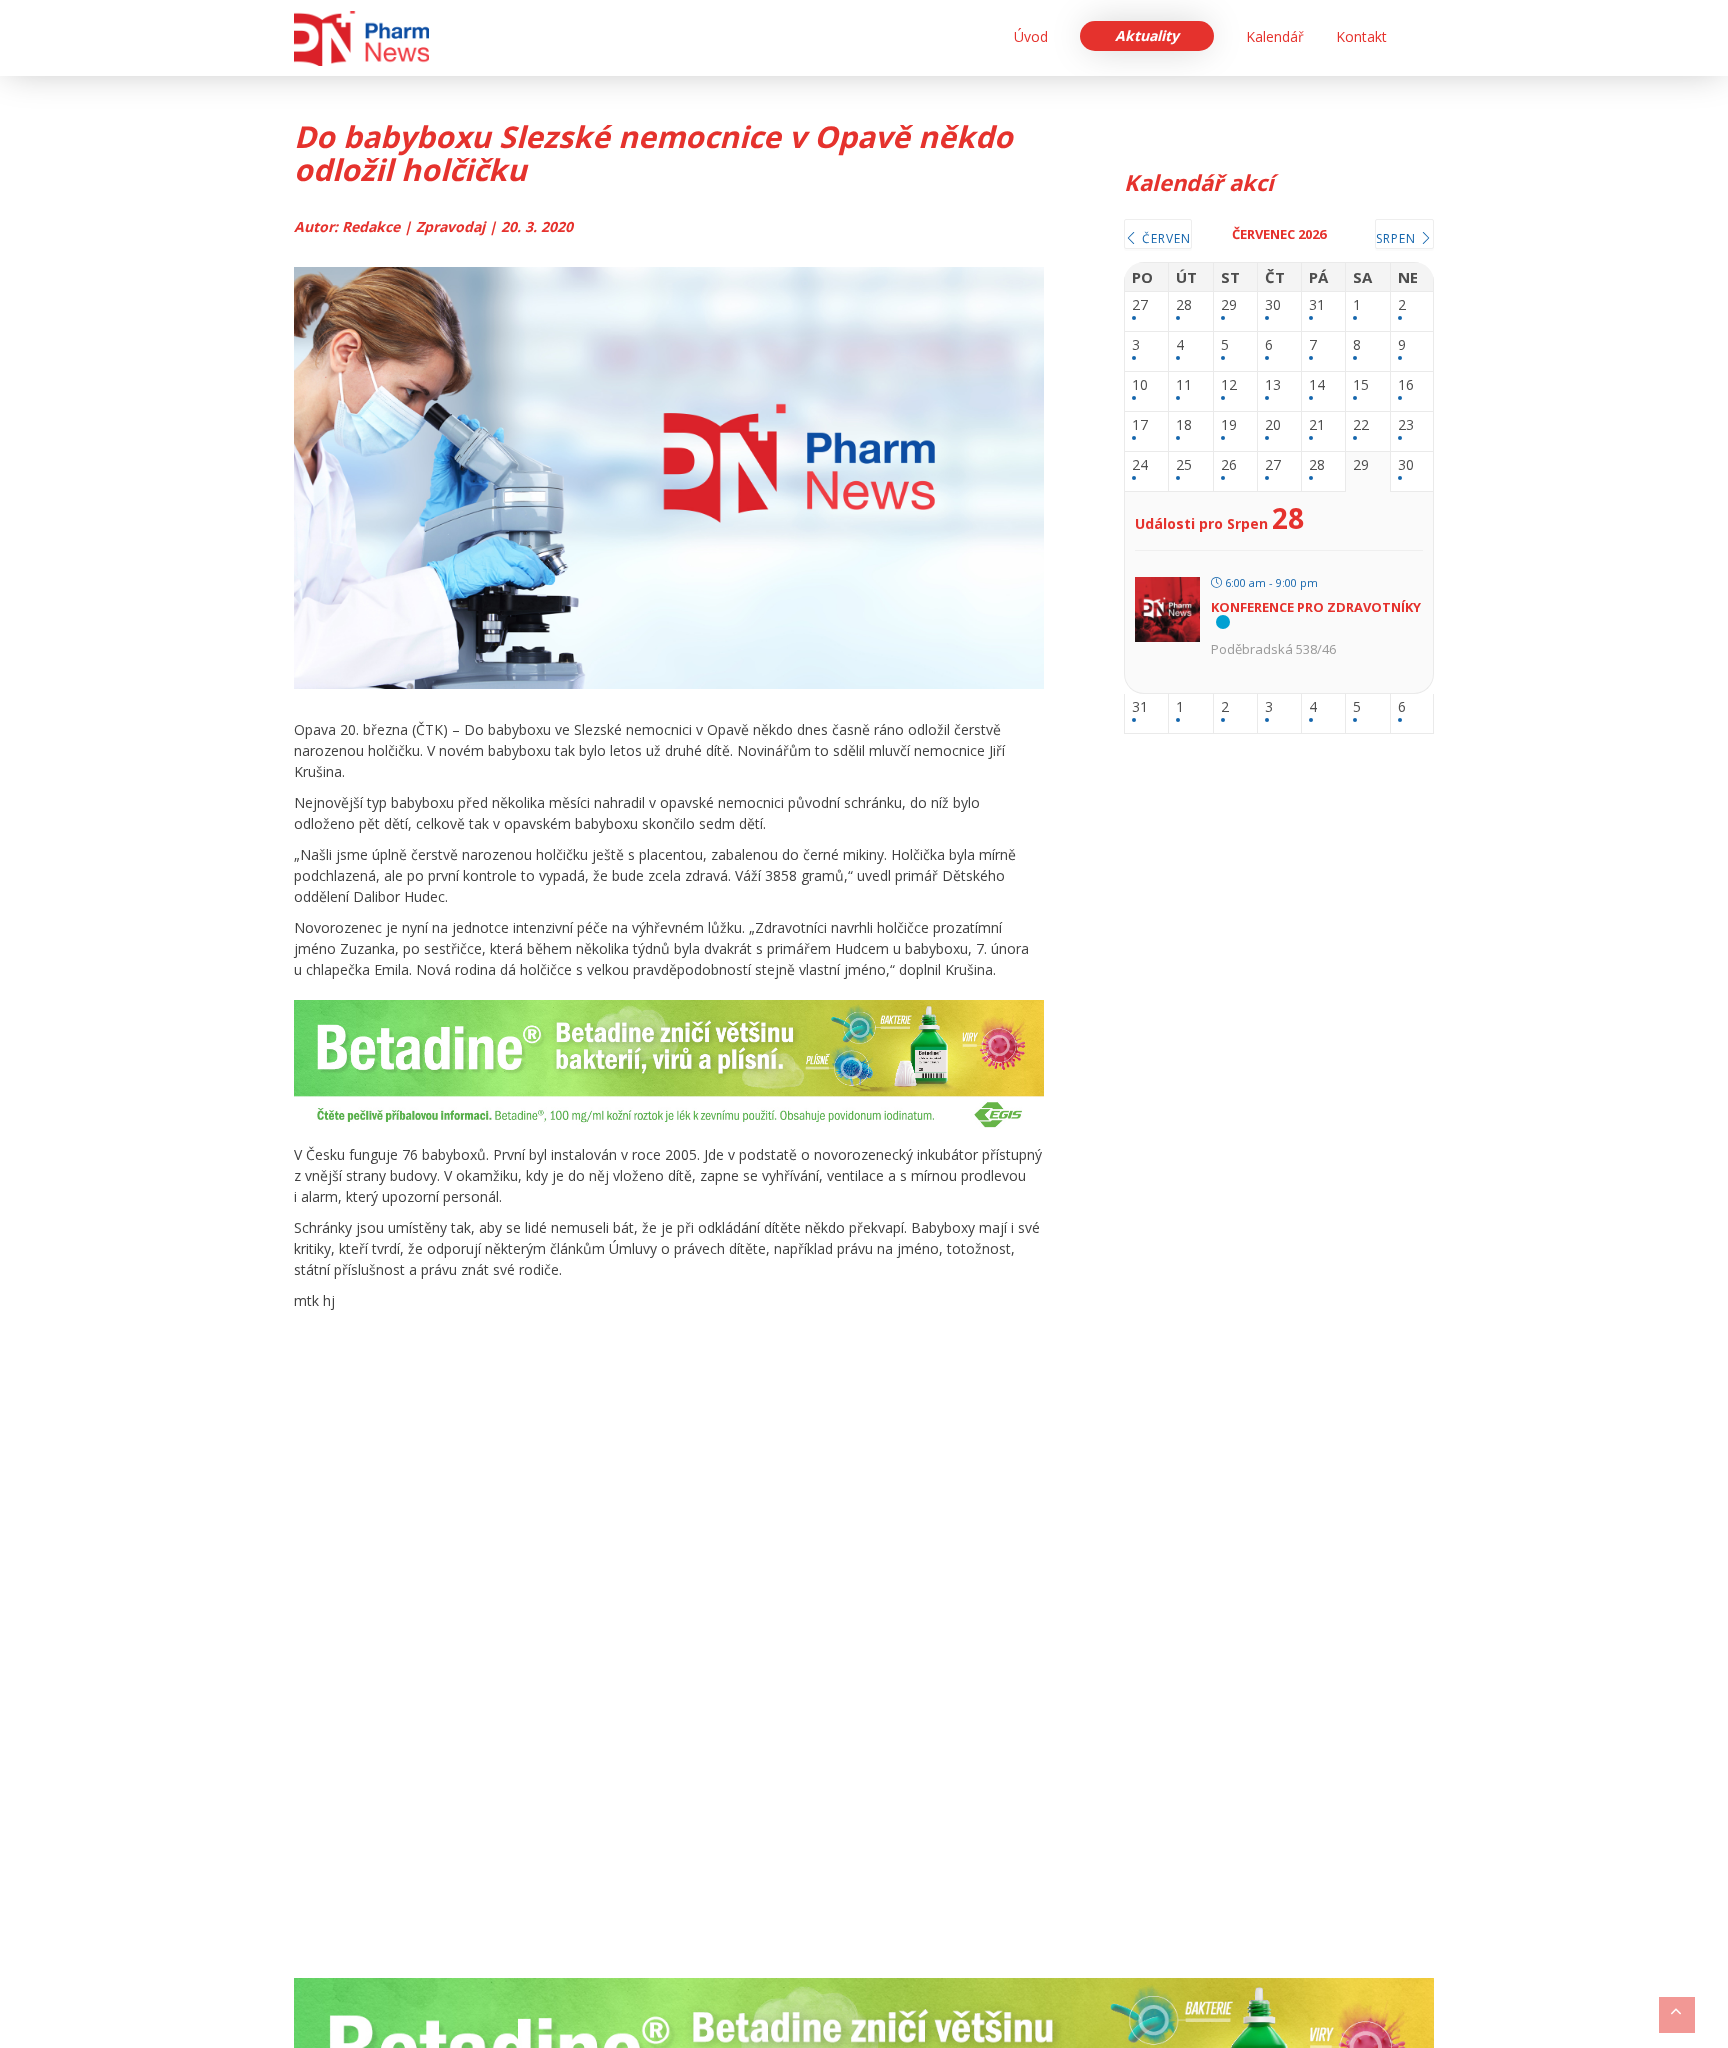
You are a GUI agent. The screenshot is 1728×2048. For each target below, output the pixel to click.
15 (1361, 385)
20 (1273, 425)
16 (1406, 385)
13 (1273, 385)
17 (1140, 425)
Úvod (1031, 36)
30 (1273, 305)
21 (1317, 425)
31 (1317, 305)
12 (1229, 385)
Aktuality (1147, 35)
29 (1229, 305)
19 (1229, 425)
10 (1140, 385)
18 (1184, 425)
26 (1229, 465)
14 (1317, 385)
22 (1361, 425)
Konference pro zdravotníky (1316, 607)
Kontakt (1361, 36)
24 (1140, 465)
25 (1184, 465)
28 (1184, 305)
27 (1140, 305)
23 (1406, 425)
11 (1184, 385)
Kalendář (1275, 36)
